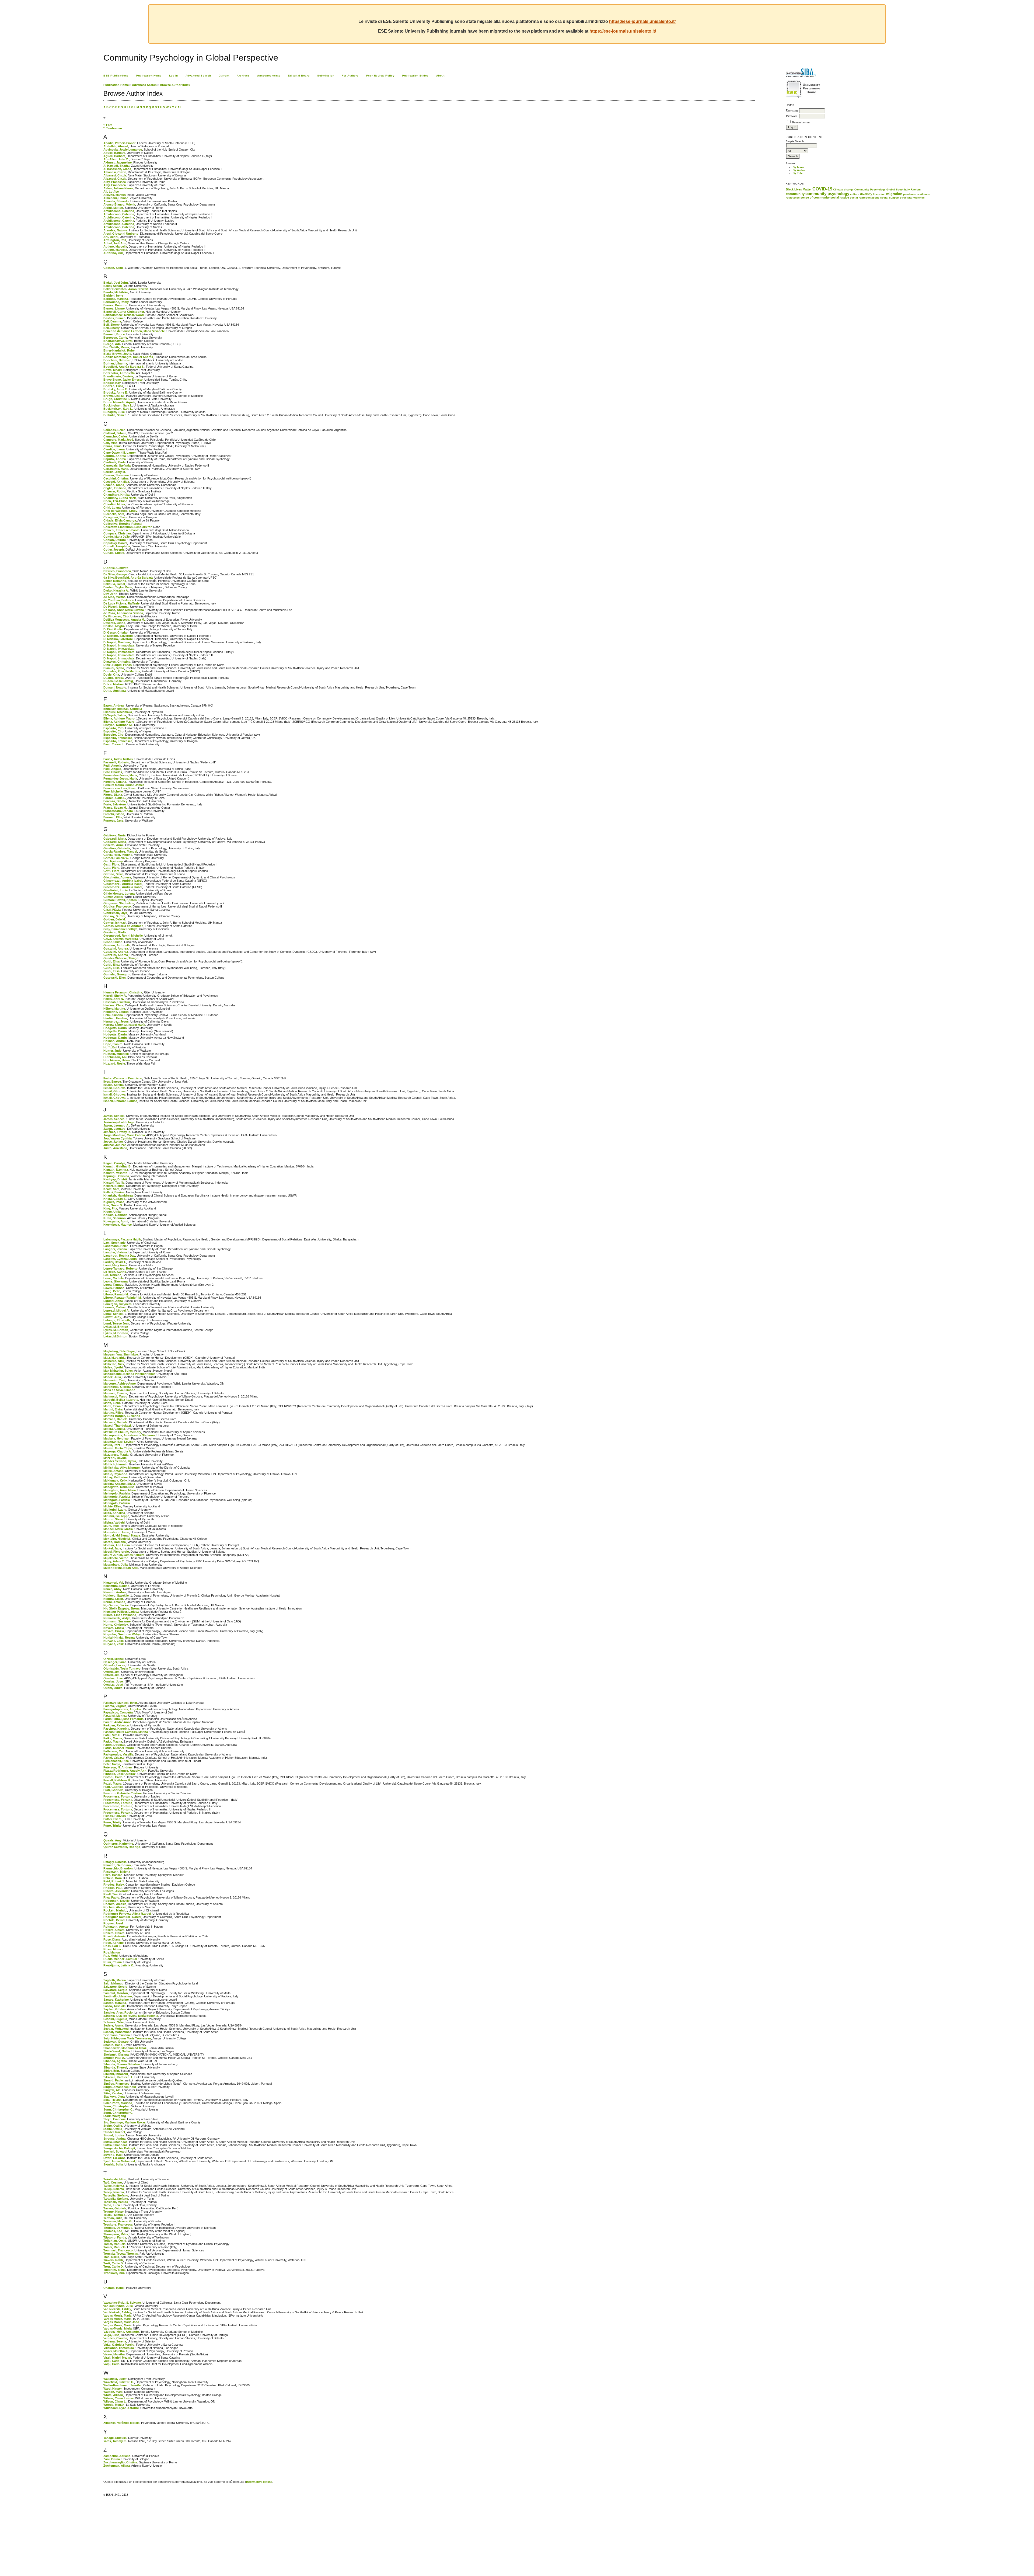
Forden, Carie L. (115, 798)
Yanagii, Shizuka (115, 2438)
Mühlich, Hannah (115, 1464)
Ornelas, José (113, 1678)
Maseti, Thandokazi (117, 1426)
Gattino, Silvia (113, 874)
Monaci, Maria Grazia (118, 1529)
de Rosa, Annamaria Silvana (123, 613)
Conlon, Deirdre (115, 540)
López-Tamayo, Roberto (120, 1268)
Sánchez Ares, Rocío (118, 2012)
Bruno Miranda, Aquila (119, 402)
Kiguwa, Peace (114, 1202)
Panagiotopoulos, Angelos (122, 1709)
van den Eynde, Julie (118, 2306)
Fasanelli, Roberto (116, 762)
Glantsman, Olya (115, 913)
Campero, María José (118, 440)
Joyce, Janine (113, 1142)
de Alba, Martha (114, 597)
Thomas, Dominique (118, 2228)
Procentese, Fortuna (118, 1796)
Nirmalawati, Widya (117, 1618)
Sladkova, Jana (114, 2097)
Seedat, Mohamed (116, 2029)
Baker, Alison (113, 286)
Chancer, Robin (114, 491)
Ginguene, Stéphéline (119, 903)
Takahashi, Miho (115, 2179)
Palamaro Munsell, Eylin (120, 1703)
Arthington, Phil (115, 240)
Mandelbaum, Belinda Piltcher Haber (129, 1374)
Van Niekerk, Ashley (117, 2309)
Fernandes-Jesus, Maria (120, 775)
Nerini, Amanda (114, 1602)
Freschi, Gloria (114, 814)
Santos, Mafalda (115, 2003)
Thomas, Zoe (113, 2231)
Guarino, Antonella (117, 945)
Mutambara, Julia (116, 1565)
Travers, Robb (113, 2260)
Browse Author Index (175, 85)
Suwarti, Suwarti (115, 2151)
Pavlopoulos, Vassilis (118, 1754)
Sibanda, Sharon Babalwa (122, 2064)
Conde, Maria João (117, 537)
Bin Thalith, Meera (116, 347)
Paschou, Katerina (116, 1729)
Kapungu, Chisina (116, 1176)
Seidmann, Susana (117, 2035)
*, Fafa (108, 125)
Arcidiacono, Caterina (119, 211)
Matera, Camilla (114, 1429)
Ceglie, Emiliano (115, 488)
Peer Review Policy (380, 76)
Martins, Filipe (113, 1413)
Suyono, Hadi (113, 2155)
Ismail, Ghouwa (114, 1088)
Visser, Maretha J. (116, 2351)
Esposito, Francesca (118, 738)
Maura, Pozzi (112, 1445)
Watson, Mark (113, 2392)
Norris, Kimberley (116, 1625)
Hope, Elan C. (113, 1044)
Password (792, 116)
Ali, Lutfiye (111, 192)
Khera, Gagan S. (115, 1199)
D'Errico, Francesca (117, 571)
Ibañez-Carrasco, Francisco (123, 1078)
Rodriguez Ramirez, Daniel (122, 1917)
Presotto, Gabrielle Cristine (123, 1793)
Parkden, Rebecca (116, 1725)
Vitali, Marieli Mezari (117, 2358)
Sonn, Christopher (116, 2106)
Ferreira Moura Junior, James (124, 785)
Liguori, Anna (113, 1301)
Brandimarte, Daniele (118, 376)
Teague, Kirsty (113, 2212)
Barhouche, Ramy (116, 302)
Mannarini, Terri (114, 1380)
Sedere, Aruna (113, 2025)
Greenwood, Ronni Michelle (123, 936)
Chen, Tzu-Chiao (115, 501)
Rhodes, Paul (113, 1888)
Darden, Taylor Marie (118, 587)
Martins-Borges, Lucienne (122, 1416)
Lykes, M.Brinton (115, 1336)
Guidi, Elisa (111, 961)
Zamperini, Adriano (117, 2456)
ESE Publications (116, 76)
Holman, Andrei (114, 1041)
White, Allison (113, 2395)
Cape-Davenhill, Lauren (120, 453)
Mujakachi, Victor (116, 1558)
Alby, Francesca (115, 182)
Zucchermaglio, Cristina (120, 2462)
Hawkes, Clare (113, 1005)
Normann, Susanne (117, 1621)
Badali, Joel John (116, 283)
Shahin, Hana (113, 2045)
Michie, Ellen (112, 1506)
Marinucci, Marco (115, 1396)
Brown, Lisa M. (114, 396)
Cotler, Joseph (114, 550)
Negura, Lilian (113, 1599)
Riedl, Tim (111, 1894)
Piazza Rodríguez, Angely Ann (125, 1771)
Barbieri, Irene (113, 296)
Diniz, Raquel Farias (118, 665)
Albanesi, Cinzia (115, 172)
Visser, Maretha (114, 2354)
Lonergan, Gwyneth (118, 1304)
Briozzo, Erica (113, 386)
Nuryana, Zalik (113, 1641)
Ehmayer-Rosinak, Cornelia (123, 709)
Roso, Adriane (113, 1943)
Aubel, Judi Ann (115, 243)
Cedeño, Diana (114, 485)
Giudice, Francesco (117, 906)
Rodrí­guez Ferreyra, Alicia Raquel (127, 1914)
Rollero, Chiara (114, 1930)
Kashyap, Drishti (115, 1179)
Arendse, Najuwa (115, 230)
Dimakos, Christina (117, 662)
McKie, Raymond (115, 1474)
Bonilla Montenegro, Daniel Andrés (128, 357)
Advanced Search (198, 76)
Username (792, 111)
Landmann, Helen (116, 1246)
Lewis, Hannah (114, 1288)
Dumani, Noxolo (115, 687)
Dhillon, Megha (114, 626)
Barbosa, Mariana (116, 299)
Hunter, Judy (112, 1051)
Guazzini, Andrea (116, 948)
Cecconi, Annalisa (116, 482)
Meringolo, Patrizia (117, 1493)
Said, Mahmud (113, 1983)
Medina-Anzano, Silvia (119, 1484)
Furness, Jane (113, 821)
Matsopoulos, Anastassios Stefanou (129, 1435)
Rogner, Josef (113, 1923)
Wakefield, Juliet (115, 2379)
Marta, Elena (112, 1403)
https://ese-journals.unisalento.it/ (642, 21)
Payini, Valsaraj (114, 1758)
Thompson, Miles (116, 2234)
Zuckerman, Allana (117, 2466)
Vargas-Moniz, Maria (118, 2328)
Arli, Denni (111, 237)
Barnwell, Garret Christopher (124, 312)
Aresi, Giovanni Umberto (121, 234)
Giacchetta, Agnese (117, 877)
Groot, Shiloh (113, 942)
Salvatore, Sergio (115, 1987)
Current (224, 76)
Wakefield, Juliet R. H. (119, 2382)
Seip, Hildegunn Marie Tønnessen (127, 2038)
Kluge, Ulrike (112, 1212)
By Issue (799, 167)
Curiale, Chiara (114, 553)
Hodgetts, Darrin (115, 1028)
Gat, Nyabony (113, 861)
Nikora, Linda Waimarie (120, 1615)
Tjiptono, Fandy (115, 2237)
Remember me (801, 122)
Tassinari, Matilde (116, 2202)
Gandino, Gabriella (117, 848)
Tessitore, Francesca (118, 2224)
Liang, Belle (112, 1291)
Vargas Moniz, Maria (117, 2316)
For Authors (350, 76)
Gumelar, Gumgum (117, 974)
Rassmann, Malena (117, 1872)
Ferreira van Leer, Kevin (120, 788)
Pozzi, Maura (112, 1784)
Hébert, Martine (114, 1009)
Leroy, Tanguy (113, 1285)
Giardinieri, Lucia (116, 890)
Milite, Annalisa (114, 1513)
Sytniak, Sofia (113, 2164)
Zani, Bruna (112, 2459)
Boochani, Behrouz (117, 360)
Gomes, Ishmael (115, 923)
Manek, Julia (112, 1377)
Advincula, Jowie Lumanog (123, 150)
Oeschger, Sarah (115, 1662)
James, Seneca (114, 1116)
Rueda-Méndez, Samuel (120, 1959)
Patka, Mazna (113, 1738)
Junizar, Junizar (115, 1145)
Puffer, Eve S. (113, 1819)
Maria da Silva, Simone (119, 1390)
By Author (799, 170)
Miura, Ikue (111, 1526)
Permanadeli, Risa (116, 1761)
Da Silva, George (115, 574)
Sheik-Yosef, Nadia (117, 2051)
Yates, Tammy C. (115, 2441)
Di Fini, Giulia (113, 629)
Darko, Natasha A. (116, 590)
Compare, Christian (117, 533)
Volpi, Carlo (111, 2361)
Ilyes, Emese (112, 1082)
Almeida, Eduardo (116, 201)
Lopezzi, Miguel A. (116, 1310)
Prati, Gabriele (113, 1787)
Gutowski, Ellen (115, 978)
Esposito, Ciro (113, 728)
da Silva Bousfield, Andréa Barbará (128, 578)
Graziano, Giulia (115, 932)
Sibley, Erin (111, 2071)
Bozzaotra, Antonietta (119, 373)
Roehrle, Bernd (114, 1920)
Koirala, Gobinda (115, 1215)
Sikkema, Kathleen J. (118, 2077)
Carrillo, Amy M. (115, 472)
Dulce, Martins (113, 684)
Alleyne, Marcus (115, 195)
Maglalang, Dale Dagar (119, 1351)
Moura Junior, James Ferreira (124, 1555)
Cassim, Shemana (116, 475)
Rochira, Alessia (115, 1904)
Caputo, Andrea (115, 456)
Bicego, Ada (112, 344)
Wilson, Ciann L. (115, 2401)
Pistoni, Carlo (113, 1777)
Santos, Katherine (116, 2000)
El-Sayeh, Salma (115, 715)
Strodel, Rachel (114, 2132)
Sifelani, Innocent (116, 2074)
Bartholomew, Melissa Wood (124, 315)
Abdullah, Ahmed (116, 146)
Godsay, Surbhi (114, 916)
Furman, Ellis (113, 817)
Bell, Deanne (112, 321)
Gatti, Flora (111, 864)
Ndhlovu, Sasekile (116, 1595)
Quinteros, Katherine (118, 1844)
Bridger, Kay (112, 383)
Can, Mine (110, 443)
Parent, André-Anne (117, 1722)
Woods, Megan (114, 2405)
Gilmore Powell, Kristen (120, 900)
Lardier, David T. (115, 1262)
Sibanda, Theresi (115, 2067)
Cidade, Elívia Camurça (120, 520)
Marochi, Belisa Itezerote (121, 1400)
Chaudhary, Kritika (116, 495)
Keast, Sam (111, 1189)
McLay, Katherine (116, 1477)
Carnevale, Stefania (117, 465)
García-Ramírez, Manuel (120, 851)
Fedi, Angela (112, 766)
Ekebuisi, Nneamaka (118, 712)
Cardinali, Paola (114, 462)
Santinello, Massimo (118, 1996)
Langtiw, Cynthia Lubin (120, 1259)
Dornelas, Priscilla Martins (122, 671)
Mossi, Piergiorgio (116, 1552)
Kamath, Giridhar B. (117, 1166)
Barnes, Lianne (114, 308)
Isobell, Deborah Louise (120, 1101)
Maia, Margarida (114, 1358)
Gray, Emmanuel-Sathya (120, 929)
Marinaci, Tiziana (115, 1393)
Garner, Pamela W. (116, 858)
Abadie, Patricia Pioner (119, 143)
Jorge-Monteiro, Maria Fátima (124, 1135)
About (440, 76)
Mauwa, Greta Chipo (118, 1448)
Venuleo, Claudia (115, 2338)
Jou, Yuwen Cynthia (118, 1138)
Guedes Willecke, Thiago (121, 958)
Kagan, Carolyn (114, 1163)
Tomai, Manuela (114, 2244)
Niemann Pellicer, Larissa (121, 1612)
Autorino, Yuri (113, 253)
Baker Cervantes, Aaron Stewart (126, 289)
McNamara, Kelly (115, 1480)
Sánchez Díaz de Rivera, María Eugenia (131, 2016)
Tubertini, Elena (114, 2270)
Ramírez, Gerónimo (117, 1865)
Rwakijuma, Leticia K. (119, 1965)
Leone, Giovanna (116, 1281)
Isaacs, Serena (113, 1085)
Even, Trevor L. (114, 744)
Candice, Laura (114, 449)
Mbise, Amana (113, 1471)
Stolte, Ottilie (113, 2126)
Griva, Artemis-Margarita (121, 939)
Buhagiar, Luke (114, 412)
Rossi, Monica (113, 1949)
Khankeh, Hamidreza (118, 1195)
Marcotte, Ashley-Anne (120, 1383)
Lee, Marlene (112, 1275)
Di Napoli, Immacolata (119, 645)
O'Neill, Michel (113, 1659)
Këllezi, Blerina (114, 1186)
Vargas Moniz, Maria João (121, 2322)
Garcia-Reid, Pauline (118, 855)
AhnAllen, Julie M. (116, 159)
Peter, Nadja (112, 1764)
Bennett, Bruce (114, 334)
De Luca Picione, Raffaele (121, 603)
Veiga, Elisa (111, 2335)
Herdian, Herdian (115, 1018)
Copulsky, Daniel (115, 543)
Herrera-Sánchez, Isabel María (124, 1025)
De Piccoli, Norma (116, 607)
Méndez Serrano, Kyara (120, 1461)
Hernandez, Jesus (116, 1021)
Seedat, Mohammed (117, 2032)
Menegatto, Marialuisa (119, 1487)
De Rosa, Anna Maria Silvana (124, 610)
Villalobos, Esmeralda (119, 2348)
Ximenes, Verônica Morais (121, 2423)
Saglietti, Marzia (115, 1980)
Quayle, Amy (112, 1840)
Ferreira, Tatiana (115, 782)
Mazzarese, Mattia (116, 1455)
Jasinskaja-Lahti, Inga (119, 1122)
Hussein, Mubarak (116, 1054)
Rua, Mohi (111, 1956)
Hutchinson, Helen (117, 1060)
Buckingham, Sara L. (118, 409)
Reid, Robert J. (114, 1881)
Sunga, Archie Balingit (119, 2148)
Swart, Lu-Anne (114, 2158)
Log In (174, 76)
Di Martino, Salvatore (118, 636)
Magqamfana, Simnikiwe (121, 1354)
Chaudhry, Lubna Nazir (120, 498)
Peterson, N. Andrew (118, 1767)
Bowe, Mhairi (113, 370)
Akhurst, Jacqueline (118, 162)
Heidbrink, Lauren (116, 1012)
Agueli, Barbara (114, 153)
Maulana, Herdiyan (116, 1438)
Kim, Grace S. (113, 1205)
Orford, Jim (111, 1672)
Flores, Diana (113, 795)
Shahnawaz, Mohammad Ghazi (125, 2048)
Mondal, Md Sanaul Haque (122, 1535)
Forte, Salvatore (115, 804)
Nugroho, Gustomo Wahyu (123, 1634)
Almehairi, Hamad (116, 198)
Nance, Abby (112, 1589)
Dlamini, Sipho (114, 668)
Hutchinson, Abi (115, 1057)
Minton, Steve (113, 1519)
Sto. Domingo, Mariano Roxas (125, 2122)
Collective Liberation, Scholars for (127, 527)
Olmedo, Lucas (114, 1665)
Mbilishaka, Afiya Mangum (122, 1468)
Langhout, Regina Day (119, 1256)
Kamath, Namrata (116, 1170)
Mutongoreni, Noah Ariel (121, 1568)
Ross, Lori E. (112, 1946)
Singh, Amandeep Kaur (120, 2087)
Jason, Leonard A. (116, 1125)
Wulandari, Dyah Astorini (121, 2408)
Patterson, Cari (114, 1751)
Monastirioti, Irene (116, 1532)
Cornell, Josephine (117, 546)
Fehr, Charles (113, 772)
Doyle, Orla (111, 675)
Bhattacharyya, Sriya (118, 341)
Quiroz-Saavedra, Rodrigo (122, 1847)
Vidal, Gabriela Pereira (119, 2345)
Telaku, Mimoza (114, 2215)
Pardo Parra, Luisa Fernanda (123, 1719)
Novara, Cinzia (114, 1628)
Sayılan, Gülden (115, 2009)
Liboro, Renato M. (116, 1294)
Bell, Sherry (111, 325)
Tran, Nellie (111, 2257)
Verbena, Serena (115, 2341)
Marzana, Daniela (115, 1419)
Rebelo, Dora (113, 1878)
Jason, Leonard (114, 1129)
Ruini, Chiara (113, 1962)
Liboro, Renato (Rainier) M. (123, 1298)
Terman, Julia (113, 2218)
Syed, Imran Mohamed (119, 2161)
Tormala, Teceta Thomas (121, 2254)
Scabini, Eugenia (115, 2019)
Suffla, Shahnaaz (115, 2142)
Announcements (269, 76)
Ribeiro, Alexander (116, 1891)
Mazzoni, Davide (115, 1458)
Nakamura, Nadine (116, 1586)
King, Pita (110, 1208)
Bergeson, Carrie (115, 338)
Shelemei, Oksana (116, 2054)
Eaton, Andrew (114, 705)
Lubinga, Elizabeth (117, 1320)
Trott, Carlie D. (113, 2263)
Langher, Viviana (115, 1249)
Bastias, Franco (114, 318)
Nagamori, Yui (113, 1583)
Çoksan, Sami (113, 268)
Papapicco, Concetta (118, 1712)
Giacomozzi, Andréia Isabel (123, 881)
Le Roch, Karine (115, 1272)
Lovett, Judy (112, 1317)
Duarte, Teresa (113, 678)
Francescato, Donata (118, 811)
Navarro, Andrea (115, 1592)
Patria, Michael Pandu (119, 1748)
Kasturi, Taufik (114, 1183)
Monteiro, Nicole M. (117, 1539)
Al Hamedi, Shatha (116, 166)
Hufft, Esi (110, 1047)
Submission (326, 76)
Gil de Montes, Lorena (119, 894)
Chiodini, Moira (114, 504)
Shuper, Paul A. (114, 2058)
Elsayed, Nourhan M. (118, 725)
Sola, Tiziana (112, 2100)
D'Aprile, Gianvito (116, 568)
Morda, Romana (115, 1542)
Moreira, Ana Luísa (117, 1545)
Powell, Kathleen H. (117, 1780)
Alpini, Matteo (113, 208)
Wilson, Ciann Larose (118, 2398)
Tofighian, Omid (115, 2241)
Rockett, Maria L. (115, 1910)
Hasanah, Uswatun (117, 1002)
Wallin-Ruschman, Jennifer (123, 2385)
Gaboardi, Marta (115, 839)
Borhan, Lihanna (115, 363)
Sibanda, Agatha (115, 2061)
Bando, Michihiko (116, 292)
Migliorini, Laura (115, 1510)
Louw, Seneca (113, 1314)
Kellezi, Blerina (114, 1192)
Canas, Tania (112, 446)
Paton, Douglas (114, 1745)
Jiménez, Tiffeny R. (117, 1132)
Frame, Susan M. (115, 808)
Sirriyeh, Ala (112, 2090)
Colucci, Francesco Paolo (121, 530)
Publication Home (149, 76)
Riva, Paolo (111, 1897)
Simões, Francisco (116, 2084)
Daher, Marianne (115, 581)
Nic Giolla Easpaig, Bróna (121, 1608)
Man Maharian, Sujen (118, 1371)
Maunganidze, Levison (119, 1442)
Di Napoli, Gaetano (117, 642)
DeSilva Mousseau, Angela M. (124, 620)
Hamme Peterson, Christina (123, 992)
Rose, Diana (112, 1939)
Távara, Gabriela (115, 2208)
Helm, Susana (113, 1015)
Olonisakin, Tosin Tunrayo (122, 1668)
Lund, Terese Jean (116, 1323)
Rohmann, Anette (116, 1927)
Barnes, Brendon (115, 305)
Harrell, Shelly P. (115, 996)
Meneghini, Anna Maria (120, 1490)
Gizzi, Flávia (112, 910)
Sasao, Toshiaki (114, 2006)
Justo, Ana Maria (115, 1148)
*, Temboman (113, 128)
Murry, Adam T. (114, 1561)
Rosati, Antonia (114, 1936)
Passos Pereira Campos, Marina (126, 1732)
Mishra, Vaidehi (114, 1522)
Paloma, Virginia (115, 1706)
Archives (243, 76)
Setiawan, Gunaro (116, 2042)
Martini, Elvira (113, 1409)
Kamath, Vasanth (115, 1173)
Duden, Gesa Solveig (118, 681)
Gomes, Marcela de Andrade (123, 926)
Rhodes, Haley (114, 1885)
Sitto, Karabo (113, 2093)
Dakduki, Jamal (114, 584)
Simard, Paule (113, 2080)
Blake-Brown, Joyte (117, 354)
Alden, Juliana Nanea (118, 188)
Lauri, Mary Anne (115, 1265)
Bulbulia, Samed (115, 415)
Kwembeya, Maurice (118, 1225)
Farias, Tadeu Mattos (118, 759)
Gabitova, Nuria (114, 835)
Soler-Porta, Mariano (118, 2103)
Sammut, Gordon (116, 1993)
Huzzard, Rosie (114, 1063)
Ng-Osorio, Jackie (116, 1605)
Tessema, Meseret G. (118, 2221)
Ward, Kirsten (113, 2389)
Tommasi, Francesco (118, 2250)
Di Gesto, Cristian (116, 632)
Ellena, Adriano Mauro (119, 718)
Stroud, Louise (114, 2135)
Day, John (110, 594)
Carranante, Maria (116, 469)
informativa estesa (259, 2482)
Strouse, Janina (114, 2139)
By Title (798, 173)
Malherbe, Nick (114, 1361)
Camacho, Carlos (116, 436)
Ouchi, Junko (113, 1688)
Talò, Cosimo (113, 2182)
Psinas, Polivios (115, 1816)
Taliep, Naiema (114, 2186)
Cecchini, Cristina (116, 478)
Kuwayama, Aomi (116, 1221)
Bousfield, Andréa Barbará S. (124, 367)
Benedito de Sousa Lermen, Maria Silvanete (134, 331)
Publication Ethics (415, 76)
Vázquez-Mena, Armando (121, 2332)
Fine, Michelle (113, 791)
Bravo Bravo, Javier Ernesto (123, 380)
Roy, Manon (112, 1952)
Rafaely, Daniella (115, 1862)
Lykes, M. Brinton (116, 1327)
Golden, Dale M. (115, 919)
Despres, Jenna (114, 623)
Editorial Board (299, 76)
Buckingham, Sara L (118, 405)
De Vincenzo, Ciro (116, 616)
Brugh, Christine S (116, 399)
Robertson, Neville (116, 1901)
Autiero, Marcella (115, 246)
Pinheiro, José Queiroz (120, 1774)
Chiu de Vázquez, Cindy (120, 511)
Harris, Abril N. (114, 999)
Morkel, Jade (112, 1548)
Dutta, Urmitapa (115, 691)
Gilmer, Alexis (113, 897)
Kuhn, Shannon (115, 1218)
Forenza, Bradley (115, 801)
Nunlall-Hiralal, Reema (119, 1638)
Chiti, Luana (112, 507)
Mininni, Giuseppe (116, 1516)
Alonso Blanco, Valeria (119, 204)
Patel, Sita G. (112, 1735)
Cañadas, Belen (114, 430)
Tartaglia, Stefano (116, 2195)
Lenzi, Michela (113, 1278)
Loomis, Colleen (115, 1307)
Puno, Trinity (112, 1822)
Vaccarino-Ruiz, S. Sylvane (122, 2303)
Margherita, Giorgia (117, 1387)
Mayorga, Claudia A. (118, 1451)
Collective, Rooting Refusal (123, 524)
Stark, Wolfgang (115, 2116)
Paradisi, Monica (115, 1716)
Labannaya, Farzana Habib (122, 1239)
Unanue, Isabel (114, 2288)
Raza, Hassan (113, 1875)
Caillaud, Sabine (115, 433)
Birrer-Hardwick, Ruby (119, 350)
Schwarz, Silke (114, 2022)
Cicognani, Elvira (115, 517)
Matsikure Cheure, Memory (122, 1432)
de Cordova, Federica (118, 600)
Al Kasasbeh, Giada (117, 169)
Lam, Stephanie (114, 1243)
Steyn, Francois (114, 2119)
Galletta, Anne (113, 845)
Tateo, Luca (112, 2205)
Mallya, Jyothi (113, 1367)
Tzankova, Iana (114, 2273)
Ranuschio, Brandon (118, 1868)
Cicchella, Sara (114, 514)
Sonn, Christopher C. (118, 2109)
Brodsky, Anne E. (116, 389)
